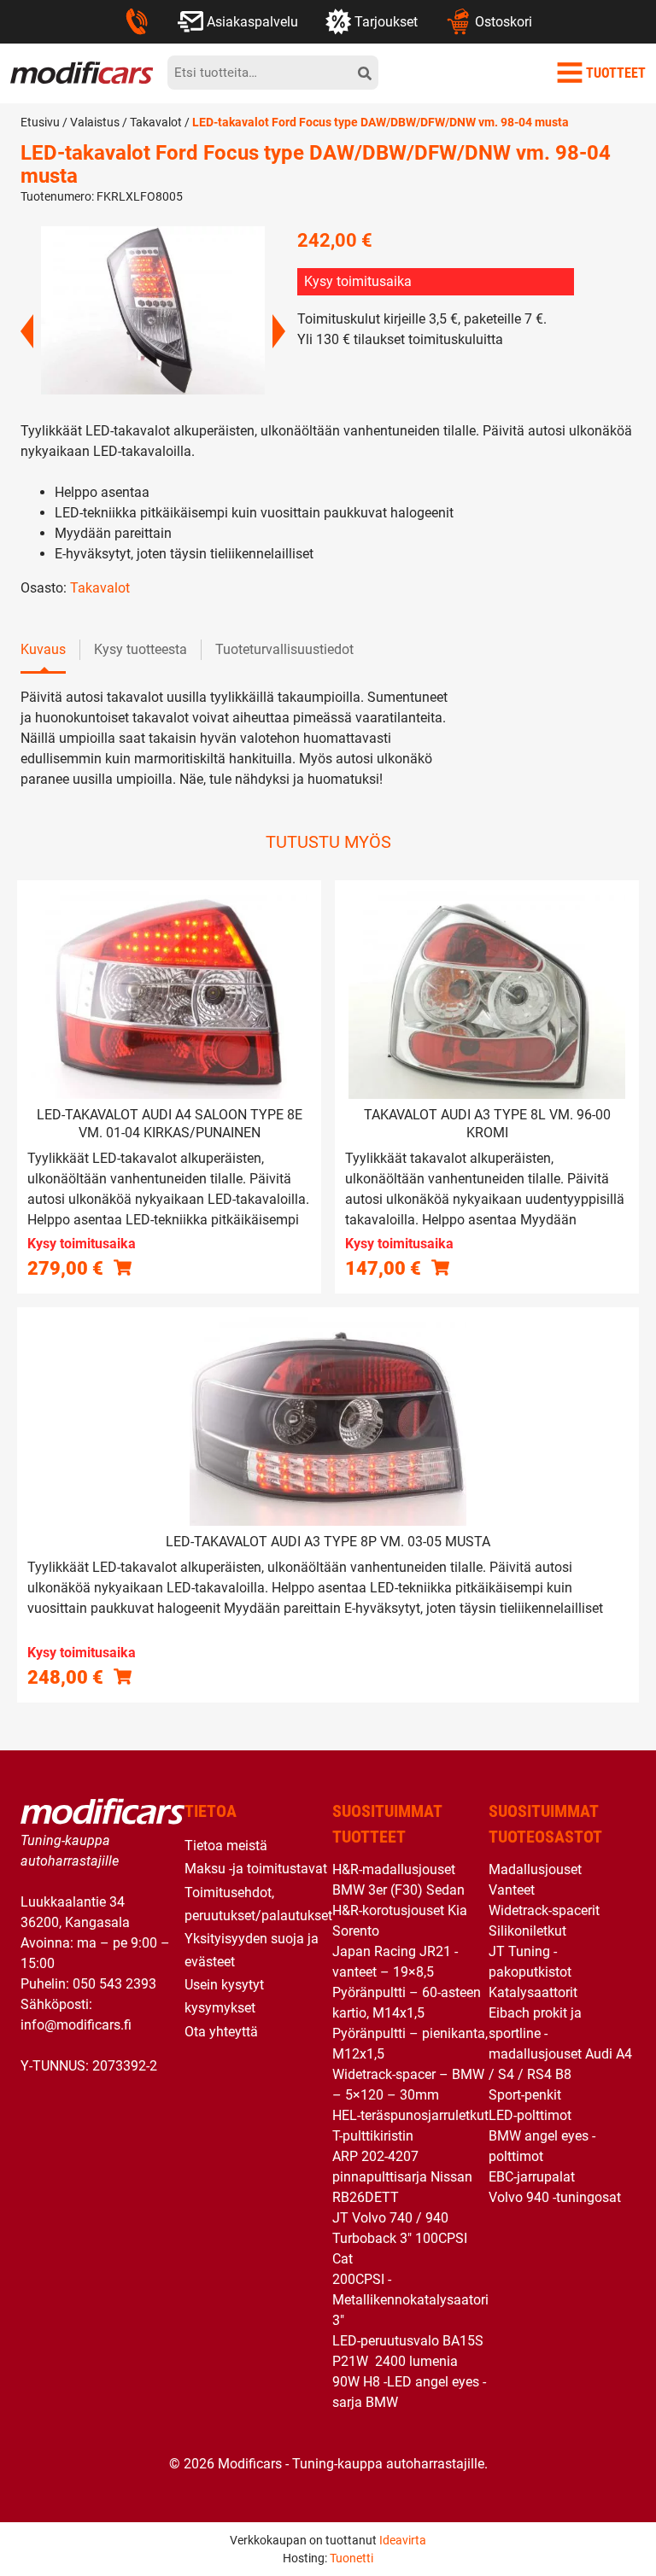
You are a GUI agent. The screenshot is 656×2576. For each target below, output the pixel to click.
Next (279, 331)
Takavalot (156, 122)
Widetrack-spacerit (544, 1910)
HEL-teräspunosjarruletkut (410, 2115)
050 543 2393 (114, 1984)
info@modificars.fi (76, 2025)
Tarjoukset (386, 22)
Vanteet (512, 1890)
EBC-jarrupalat (532, 2177)
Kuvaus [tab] (43, 649)
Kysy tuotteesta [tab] (141, 649)
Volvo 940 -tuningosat (555, 2197)
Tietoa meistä (226, 1846)
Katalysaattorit (533, 1992)
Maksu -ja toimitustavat (256, 1869)
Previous (27, 331)
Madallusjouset (535, 1869)
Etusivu (40, 122)
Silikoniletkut (527, 1931)
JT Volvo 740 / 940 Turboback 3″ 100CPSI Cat (400, 2238)
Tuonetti (351, 2558)
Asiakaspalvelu (252, 22)
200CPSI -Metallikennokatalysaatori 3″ (410, 2300)
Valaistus (95, 122)
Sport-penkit (525, 2095)
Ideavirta (403, 2540)
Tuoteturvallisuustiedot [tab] (284, 649)
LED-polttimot (530, 2115)
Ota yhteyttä (221, 2032)
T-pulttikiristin (373, 2136)
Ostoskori (504, 22)
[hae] (365, 73)
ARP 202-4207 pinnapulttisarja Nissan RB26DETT (402, 2177)
